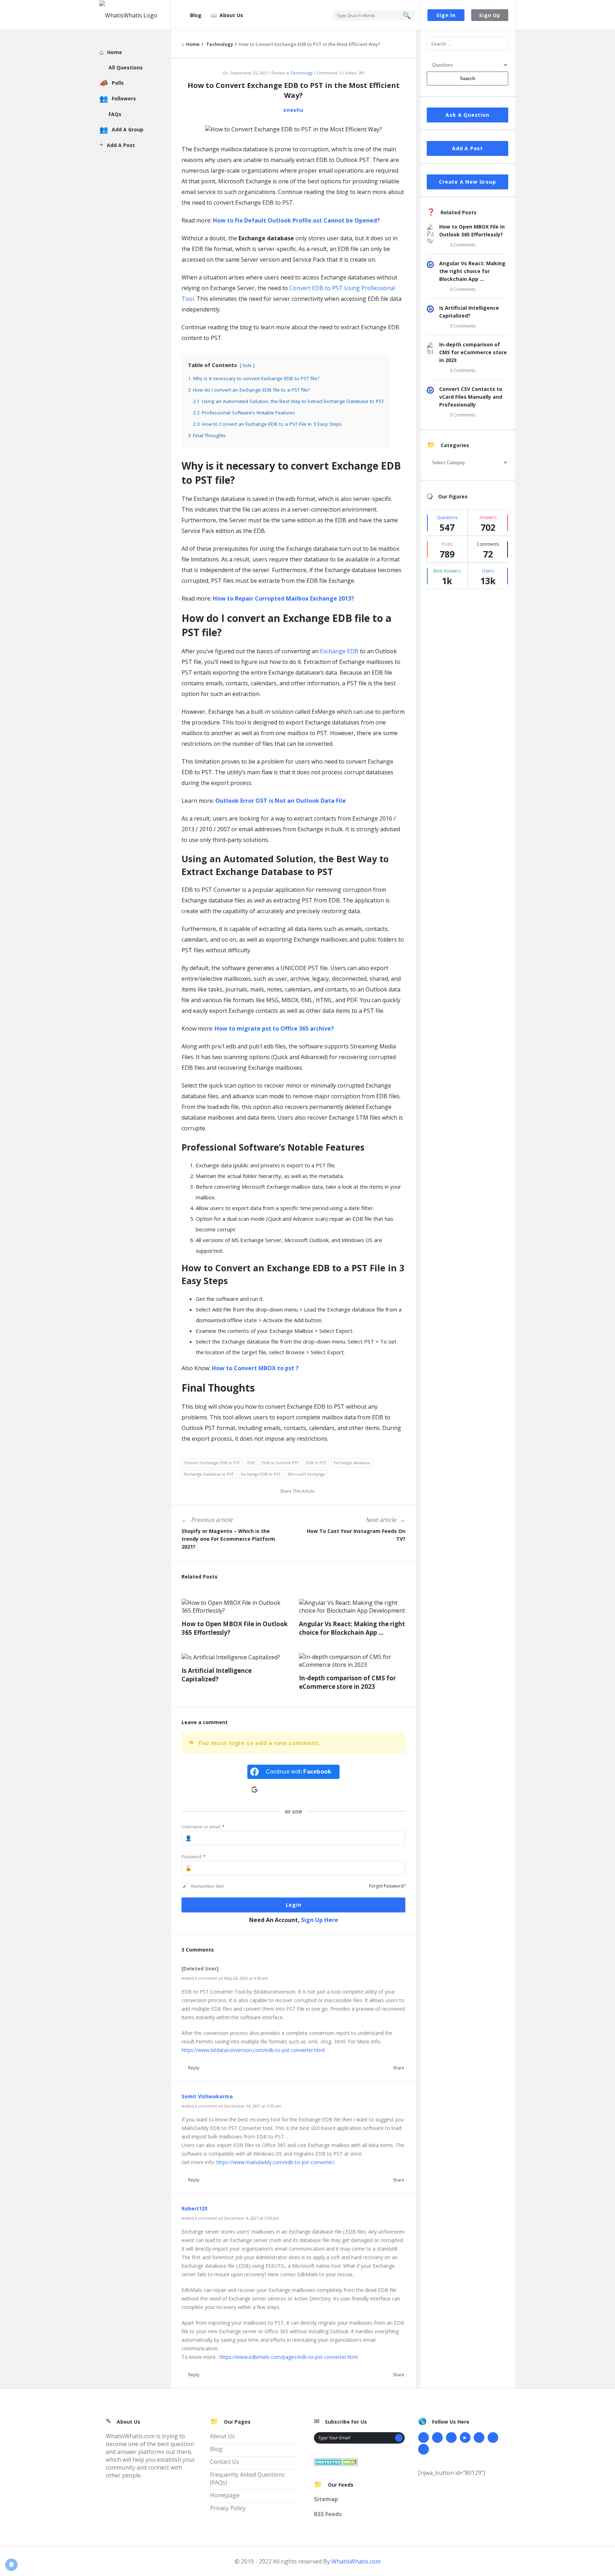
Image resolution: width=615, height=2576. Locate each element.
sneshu (293, 110)
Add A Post (467, 148)
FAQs (115, 114)
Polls (118, 83)
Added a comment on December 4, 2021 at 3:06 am (230, 2218)
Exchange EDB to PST (261, 1474)
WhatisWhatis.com (356, 2561)
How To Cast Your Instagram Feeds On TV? (356, 1535)
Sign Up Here (320, 1920)
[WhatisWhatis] (135, 15)
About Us (231, 15)
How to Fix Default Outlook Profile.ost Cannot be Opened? (296, 220)
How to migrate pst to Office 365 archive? (274, 1028)
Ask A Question (467, 115)
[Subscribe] (399, 2438)
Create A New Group (467, 182)
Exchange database (352, 1463)
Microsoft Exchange (307, 1474)
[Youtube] (465, 2438)
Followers (124, 98)
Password (194, 1857)
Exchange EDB (339, 651)
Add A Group (128, 129)
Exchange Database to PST (209, 1474)
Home (115, 52)
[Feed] (424, 2449)
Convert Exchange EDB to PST (212, 1463)
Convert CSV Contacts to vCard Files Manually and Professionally (471, 397)
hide (247, 365)
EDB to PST (316, 1463)
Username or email (203, 1827)
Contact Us (225, 2462)
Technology (302, 73)
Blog (196, 15)
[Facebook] (424, 2438)
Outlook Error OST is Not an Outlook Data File (281, 801)
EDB (251, 1463)
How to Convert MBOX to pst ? (255, 1368)
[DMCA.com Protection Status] (336, 2462)
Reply (194, 2068)
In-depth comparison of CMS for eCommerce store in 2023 (347, 1682)
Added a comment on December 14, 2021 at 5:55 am (231, 2106)
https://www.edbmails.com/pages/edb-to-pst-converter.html (289, 2357)
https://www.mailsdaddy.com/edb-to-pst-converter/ (275, 2162)
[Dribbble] (451, 2438)
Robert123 (195, 2208)
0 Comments (463, 245)
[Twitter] (437, 2438)
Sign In (446, 15)
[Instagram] (479, 2438)
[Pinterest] (493, 2438)
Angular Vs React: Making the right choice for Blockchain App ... (352, 1628)
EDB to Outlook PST (280, 1463)
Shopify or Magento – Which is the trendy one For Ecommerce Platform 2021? (228, 1539)
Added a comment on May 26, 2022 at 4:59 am (225, 1978)
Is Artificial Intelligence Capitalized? (217, 1675)
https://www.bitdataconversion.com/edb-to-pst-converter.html (253, 2050)
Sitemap (326, 2499)
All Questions (126, 67)
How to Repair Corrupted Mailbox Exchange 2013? (283, 598)
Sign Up (490, 15)
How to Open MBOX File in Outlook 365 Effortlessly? (235, 1628)
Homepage (225, 2495)
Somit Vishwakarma (207, 2096)
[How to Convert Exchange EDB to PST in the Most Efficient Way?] (293, 129)
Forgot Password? (387, 1886)
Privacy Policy (228, 2508)
